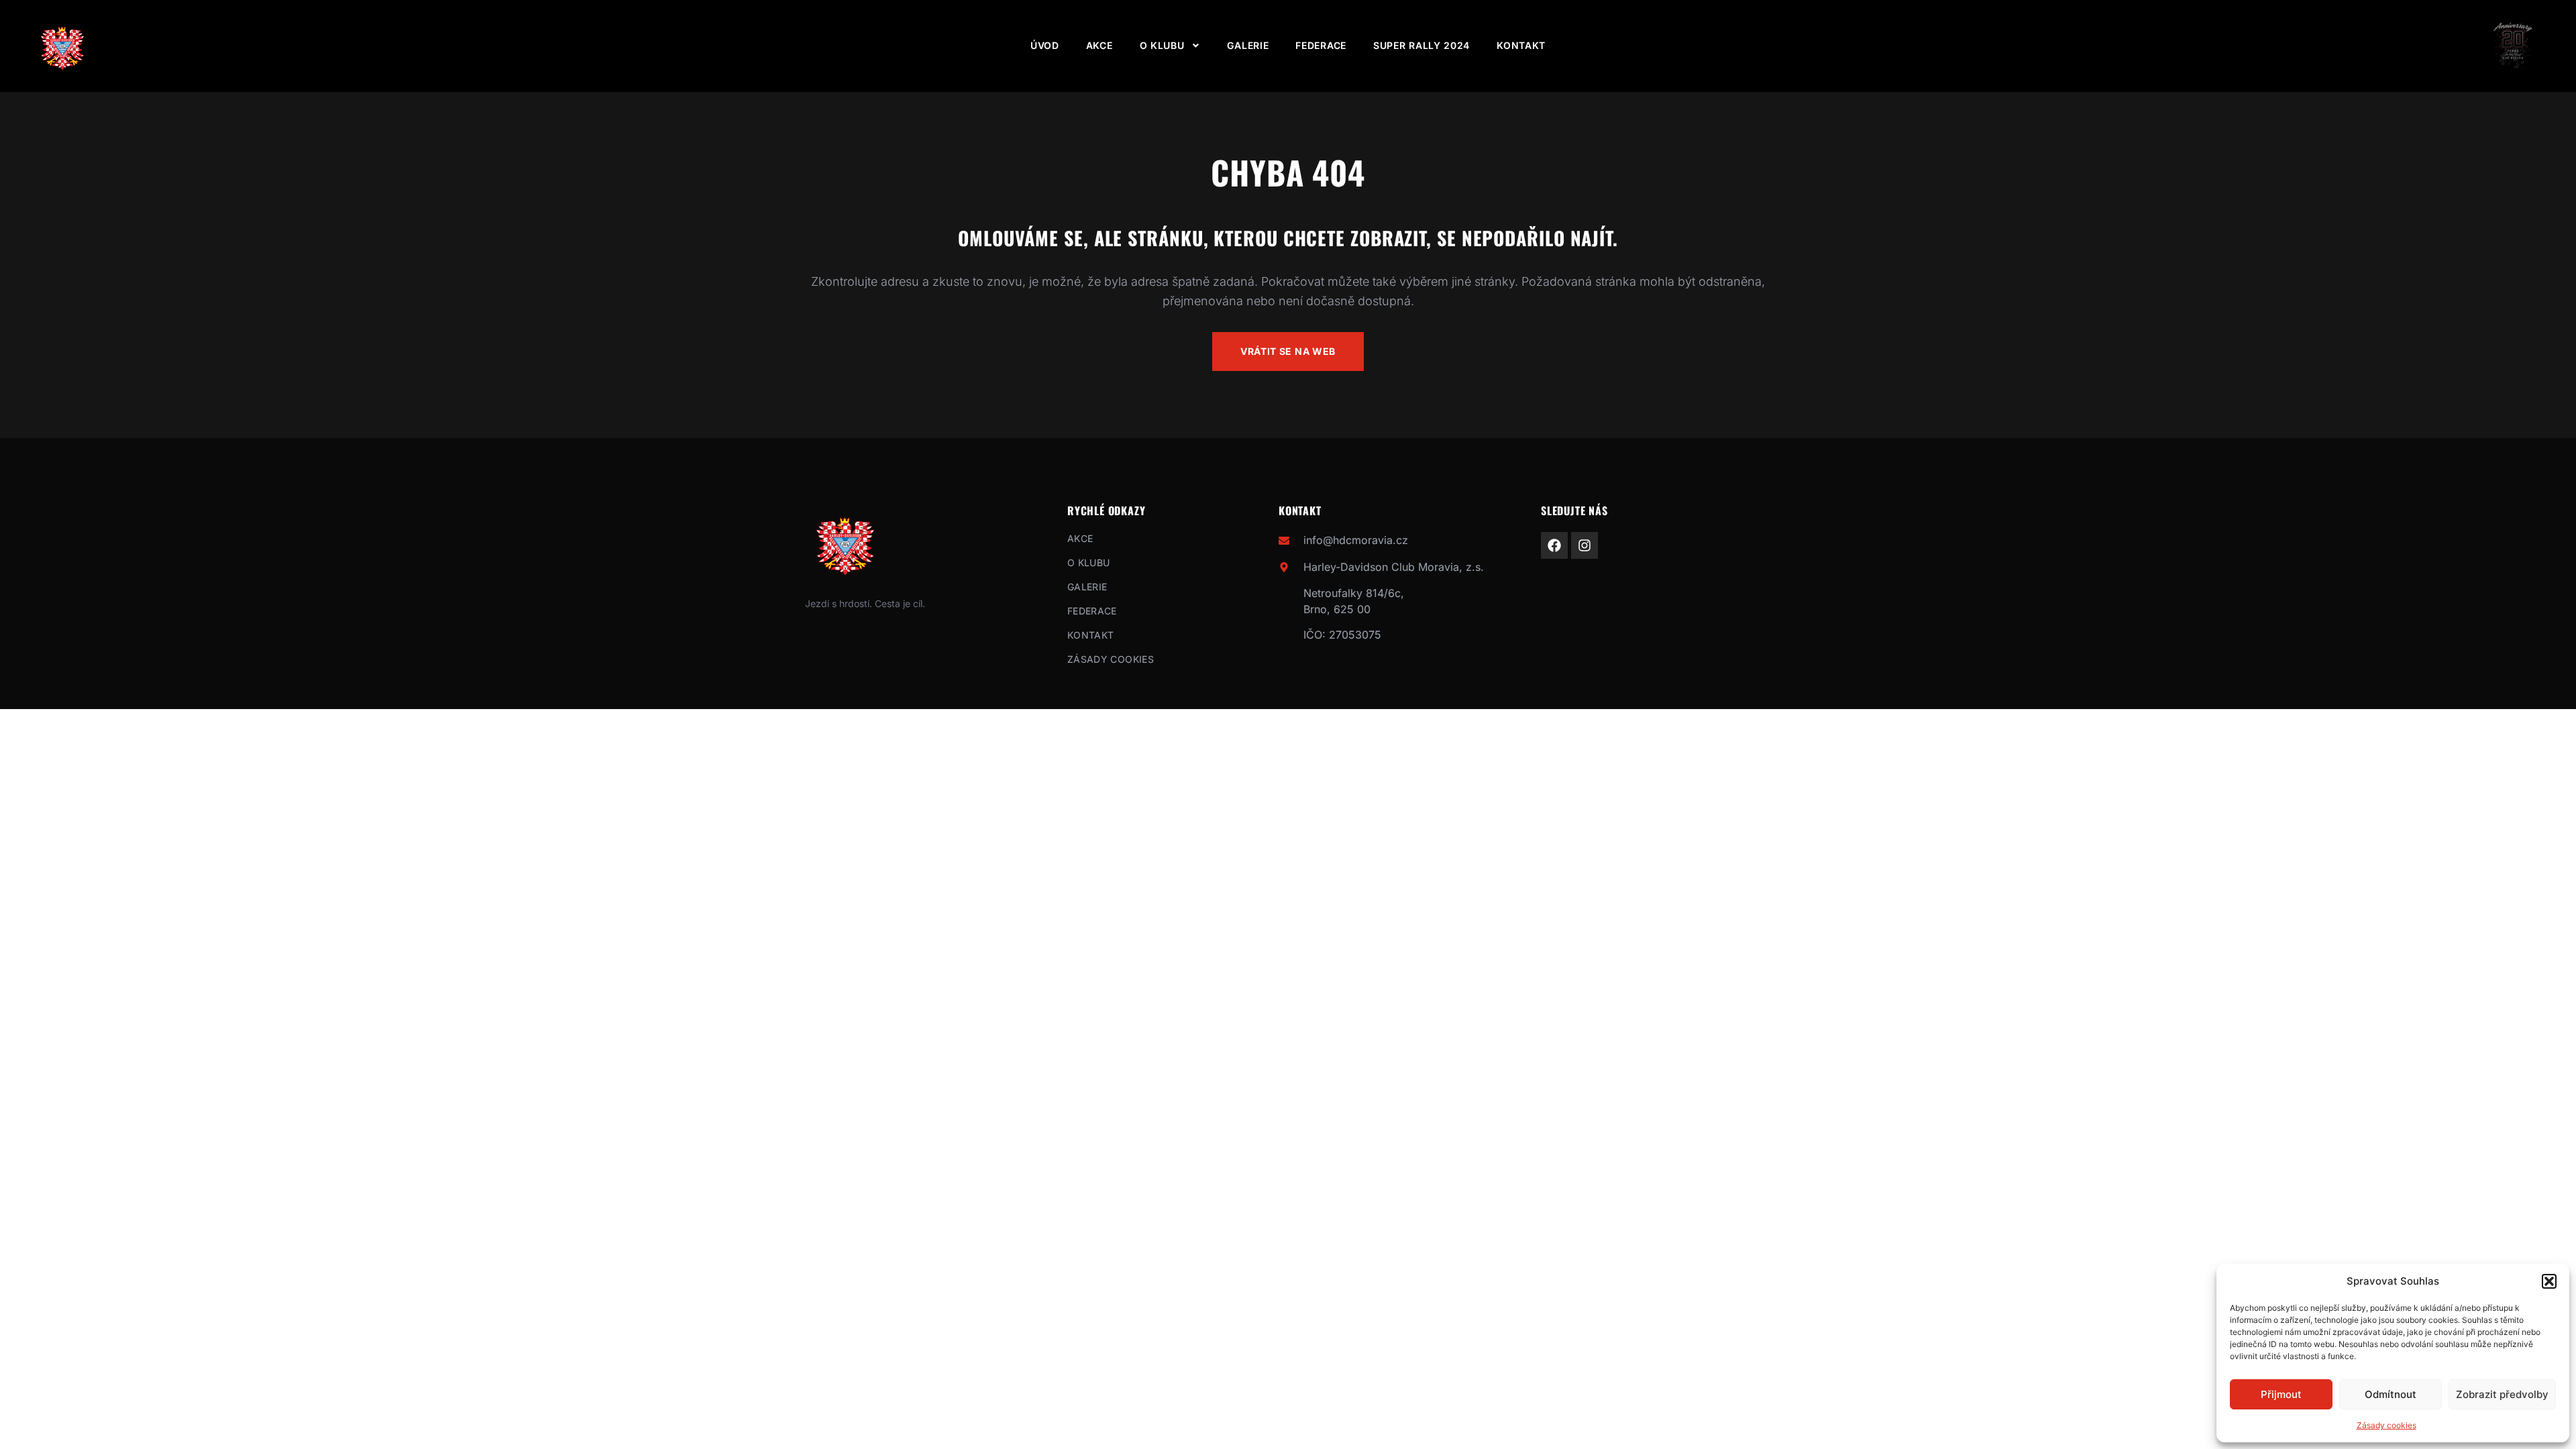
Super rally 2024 (1421, 45)
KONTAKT (1521, 45)
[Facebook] (1554, 545)
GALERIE (1248, 45)
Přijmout (2281, 1394)
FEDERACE (1321, 45)
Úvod (1045, 45)
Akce (1099, 45)
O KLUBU (1162, 45)
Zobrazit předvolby (2502, 1394)
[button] (2549, 1281)
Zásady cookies (2386, 1425)
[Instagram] (1585, 545)
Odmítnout (2391, 1394)
